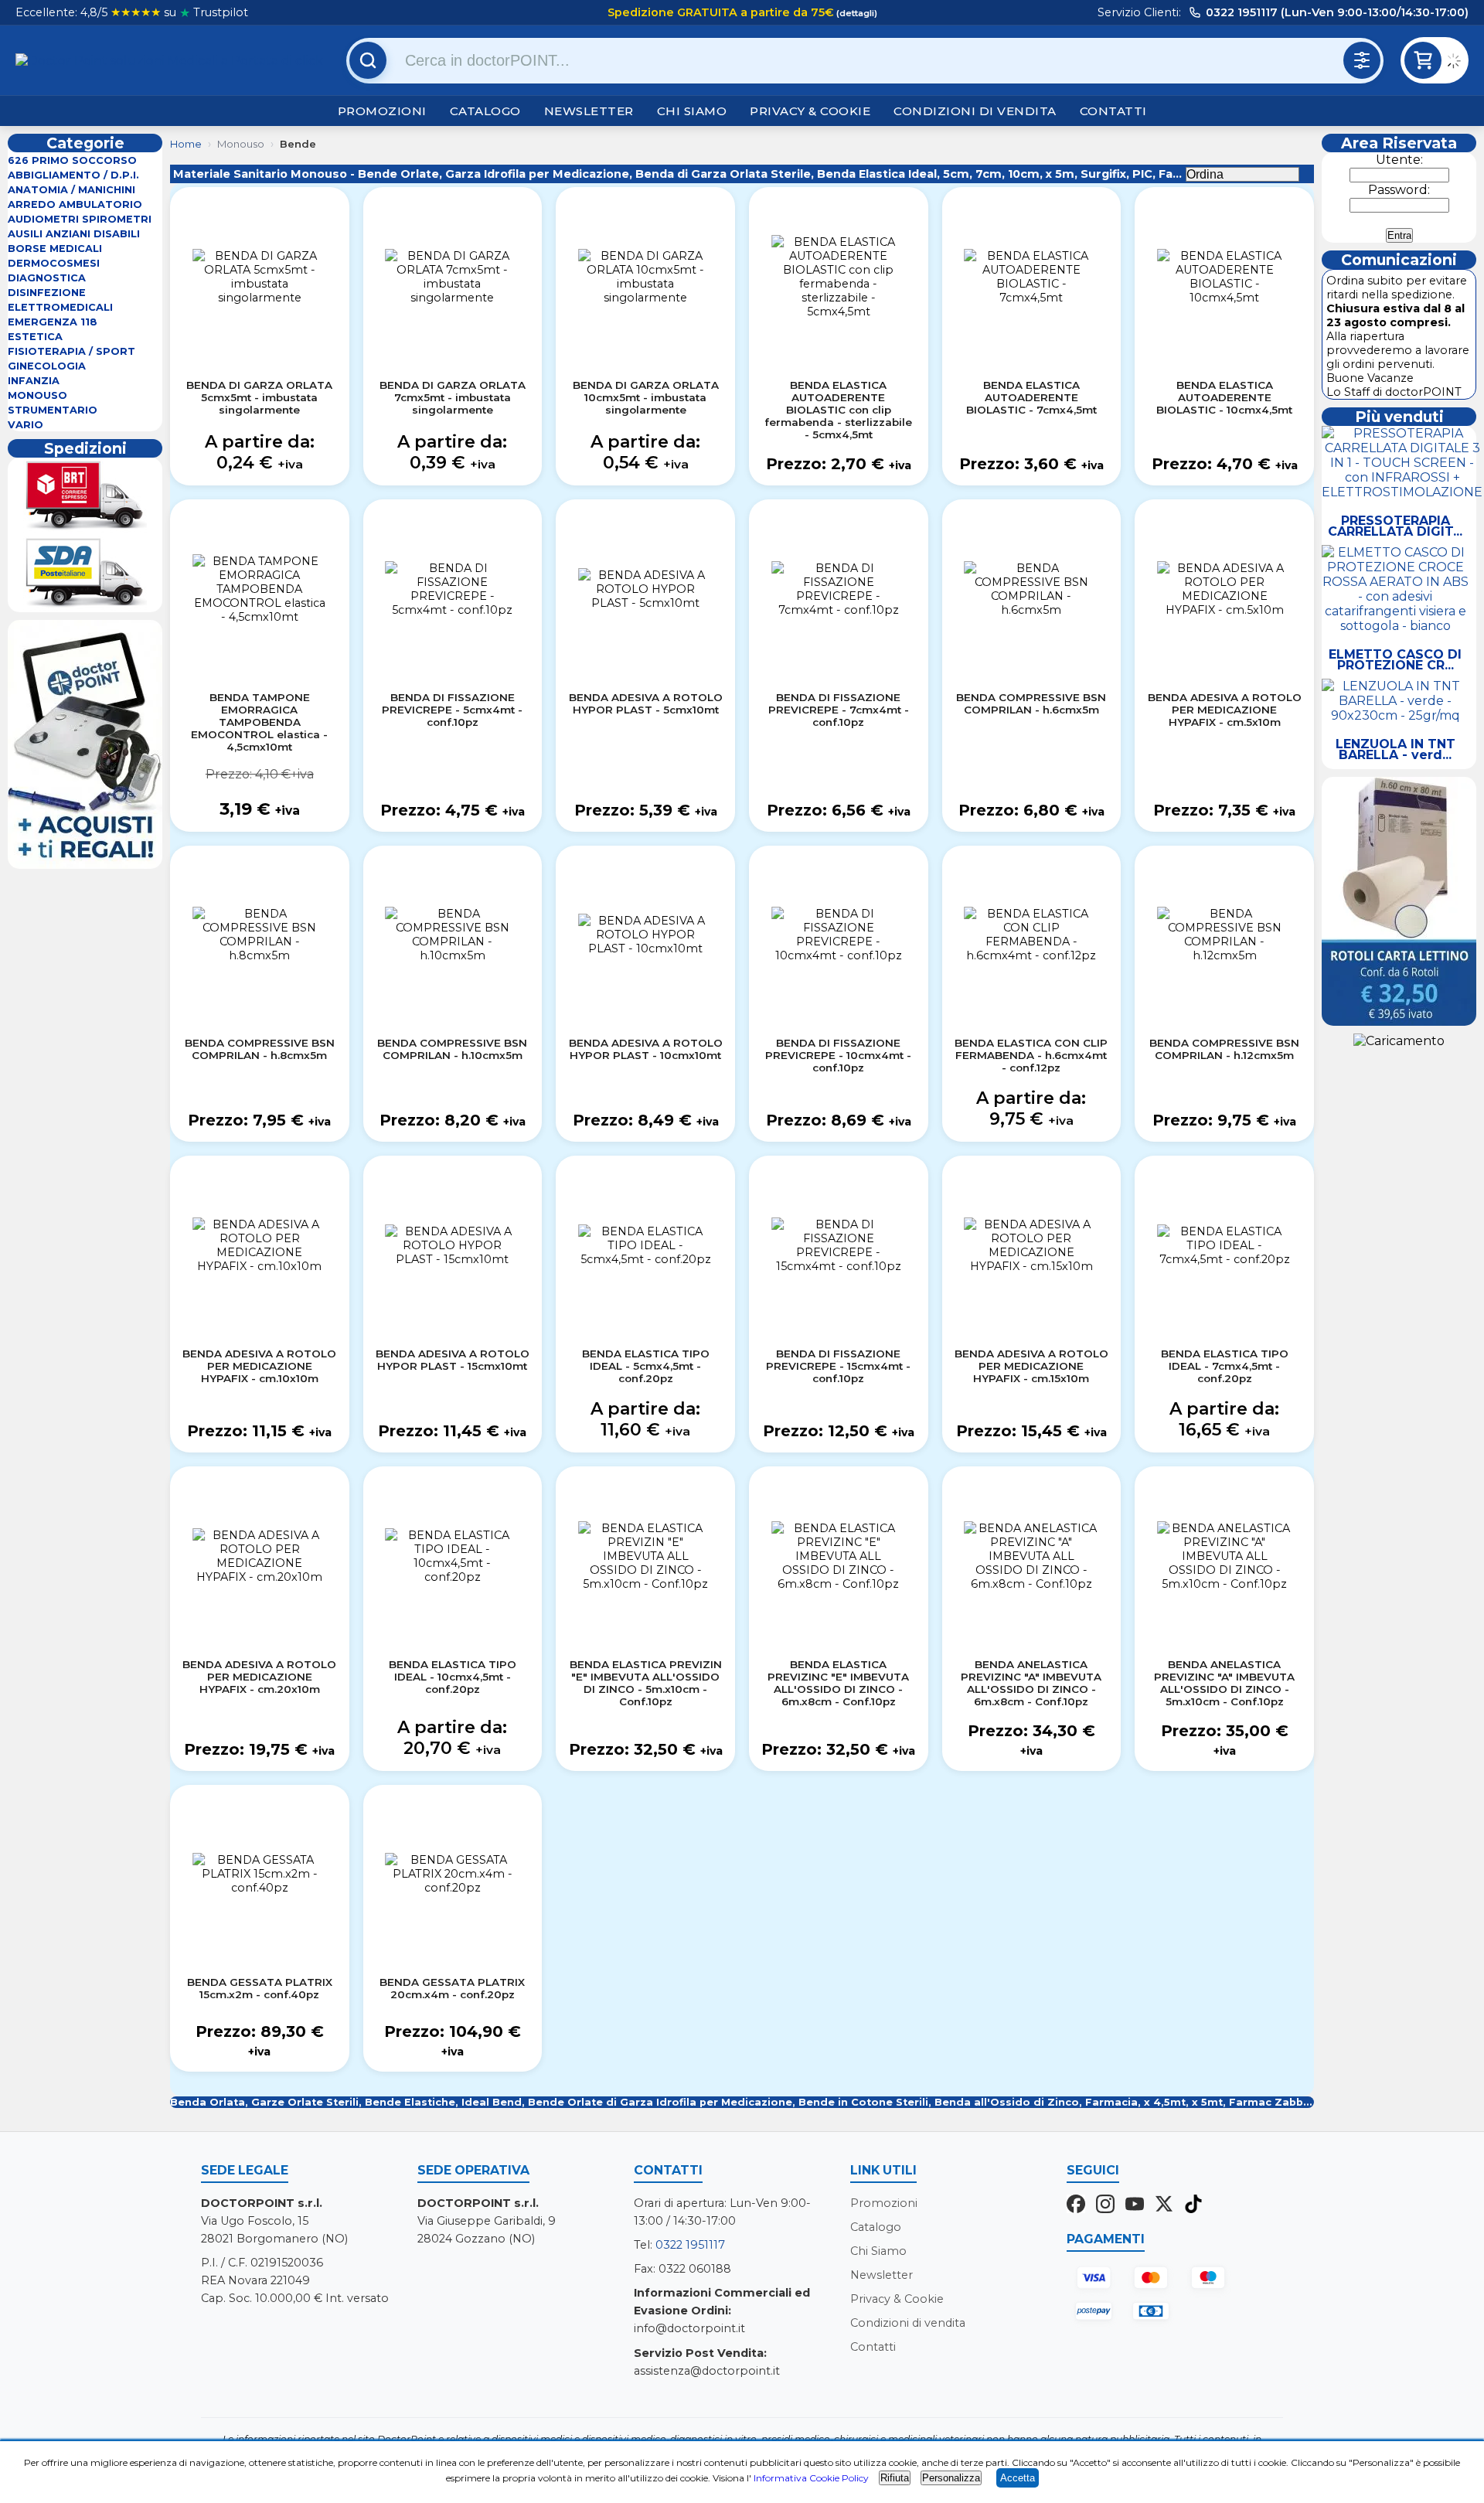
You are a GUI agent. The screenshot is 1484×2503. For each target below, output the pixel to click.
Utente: (1399, 160)
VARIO (26, 425)
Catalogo (485, 111)
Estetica (35, 337)
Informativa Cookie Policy (811, 2478)
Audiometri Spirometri (80, 219)
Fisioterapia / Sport (71, 351)
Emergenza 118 (53, 322)
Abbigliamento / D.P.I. (73, 175)
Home (186, 144)
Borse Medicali (55, 249)
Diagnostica (47, 278)
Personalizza (951, 2478)
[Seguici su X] (1164, 2205)
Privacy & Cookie (810, 111)
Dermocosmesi (54, 263)
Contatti (1113, 111)
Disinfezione (47, 293)
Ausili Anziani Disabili (74, 234)
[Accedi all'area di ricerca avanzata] (1362, 60)
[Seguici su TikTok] (1193, 2205)
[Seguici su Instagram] (1105, 2205)
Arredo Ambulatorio (75, 204)
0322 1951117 (690, 2245)
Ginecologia (47, 366)
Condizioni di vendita (975, 111)
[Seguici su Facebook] (1076, 2205)
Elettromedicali (60, 307)
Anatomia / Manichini (71, 190)
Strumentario (53, 410)
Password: (1399, 190)
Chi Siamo (692, 111)
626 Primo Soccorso (72, 160)
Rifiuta (895, 2478)
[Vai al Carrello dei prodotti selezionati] (1457, 63)
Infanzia (34, 381)
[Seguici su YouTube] (1135, 2205)
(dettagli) (856, 13)
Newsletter (589, 111)
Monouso (37, 395)
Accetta (1018, 2478)
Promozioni (382, 111)
